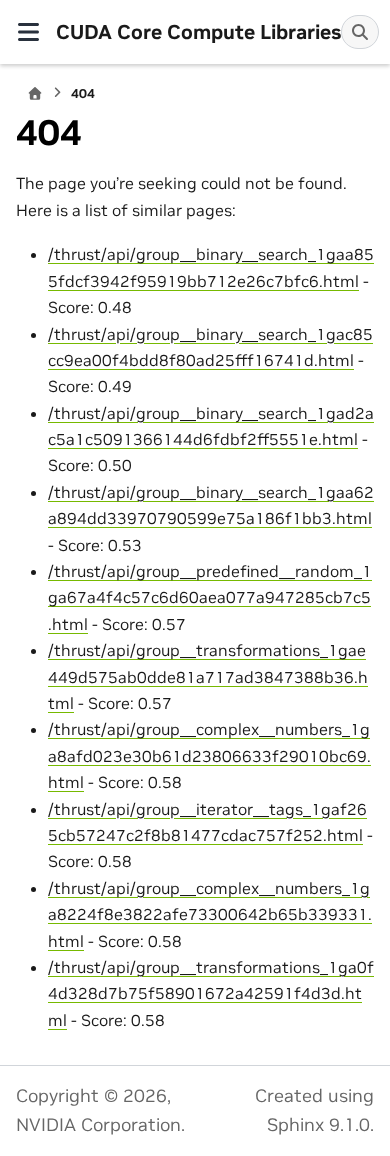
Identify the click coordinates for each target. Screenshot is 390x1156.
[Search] (360, 32)
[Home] (35, 93)
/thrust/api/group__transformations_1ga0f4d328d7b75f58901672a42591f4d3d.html (211, 993)
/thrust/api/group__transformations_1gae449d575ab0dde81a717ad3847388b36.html (208, 676)
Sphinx (295, 1125)
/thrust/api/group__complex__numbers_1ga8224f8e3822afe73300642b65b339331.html (210, 914)
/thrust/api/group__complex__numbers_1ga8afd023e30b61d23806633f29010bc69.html (209, 755)
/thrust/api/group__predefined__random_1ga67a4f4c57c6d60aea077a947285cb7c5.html (210, 597)
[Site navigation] (28, 32)
